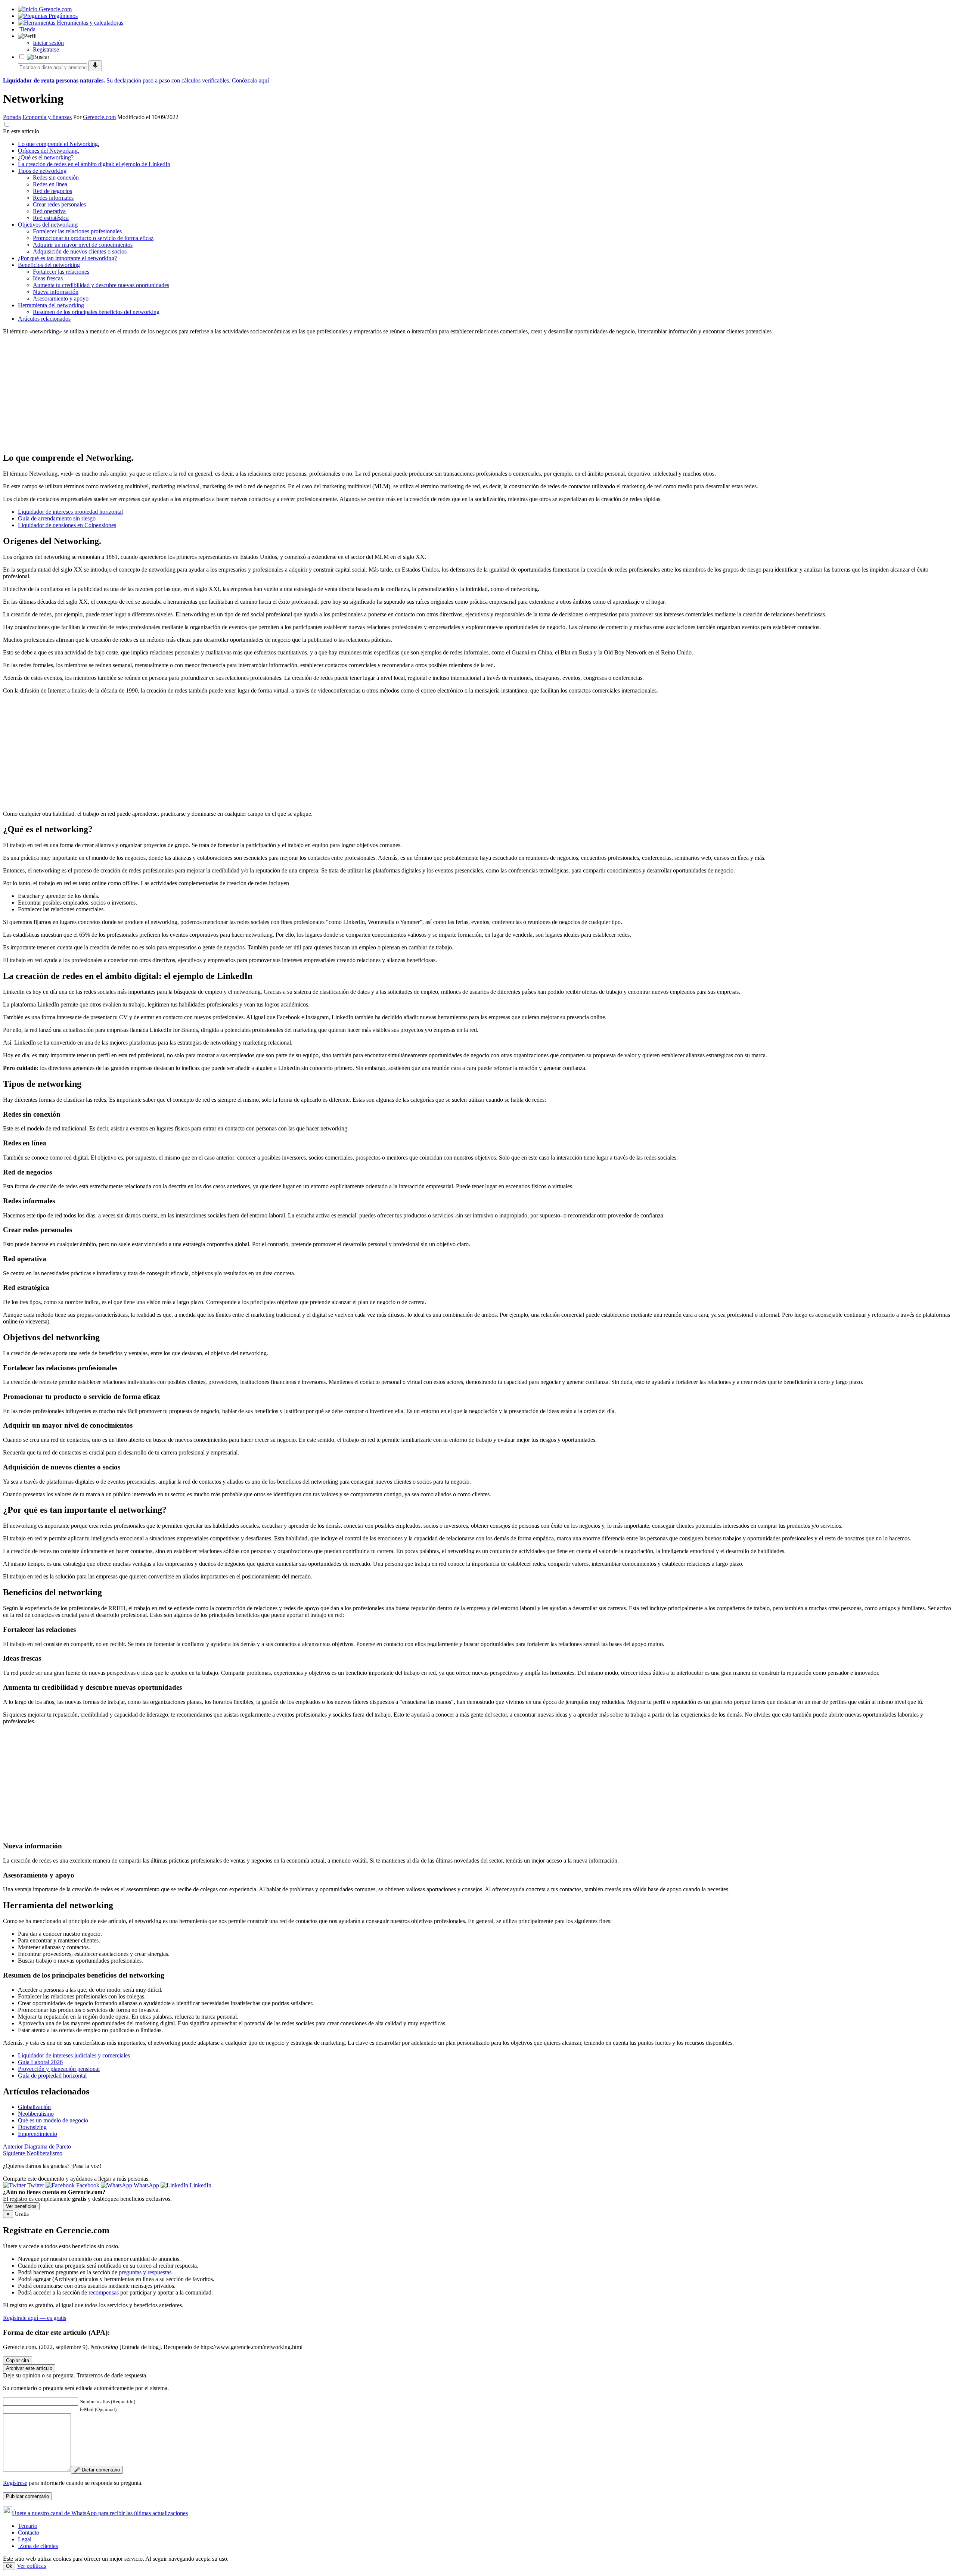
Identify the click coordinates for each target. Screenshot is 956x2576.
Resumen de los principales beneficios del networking (96, 312)
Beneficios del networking (49, 265)
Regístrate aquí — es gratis (35, 2318)
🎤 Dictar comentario (97, 2470)
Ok (9, 2566)
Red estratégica (51, 218)
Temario (28, 2526)
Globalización (34, 2107)
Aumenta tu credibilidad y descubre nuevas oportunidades (101, 285)
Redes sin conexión (56, 178)
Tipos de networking (42, 171)
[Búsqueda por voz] (95, 66)
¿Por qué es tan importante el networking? (67, 258)
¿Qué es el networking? (46, 157)
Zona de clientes (38, 2546)
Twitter (36, 2185)
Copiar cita (18, 2360)
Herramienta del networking (51, 305)
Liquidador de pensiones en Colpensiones (67, 525)
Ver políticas (31, 2566)
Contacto (29, 2533)
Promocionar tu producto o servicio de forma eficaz (93, 238)
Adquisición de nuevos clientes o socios (80, 251)
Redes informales (53, 198)
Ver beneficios (21, 2206)
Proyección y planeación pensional (59, 2069)
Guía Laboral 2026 (40, 2062)
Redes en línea (50, 184)
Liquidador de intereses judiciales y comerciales (74, 2055)
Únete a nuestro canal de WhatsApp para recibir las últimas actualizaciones (100, 2513)
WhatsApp (146, 2185)
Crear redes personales (59, 204)
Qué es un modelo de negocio (53, 2120)
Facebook (88, 2185)
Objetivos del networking (48, 225)
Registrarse (46, 49)
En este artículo (21, 131)
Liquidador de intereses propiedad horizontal (70, 512)
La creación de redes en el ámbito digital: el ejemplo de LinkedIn (94, 164)
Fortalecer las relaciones (61, 272)
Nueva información (56, 292)
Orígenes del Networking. (49, 151)
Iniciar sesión (48, 43)
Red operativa (49, 211)
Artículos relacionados (44, 319)
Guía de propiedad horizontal (52, 2076)
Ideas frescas (48, 278)
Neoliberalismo (36, 2114)
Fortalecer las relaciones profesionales (77, 231)
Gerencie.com (99, 117)
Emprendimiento (38, 2134)
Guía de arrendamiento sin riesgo (57, 518)
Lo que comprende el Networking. (59, 144)
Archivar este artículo (29, 2368)
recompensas (104, 2292)
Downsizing (32, 2127)
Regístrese (15, 2483)
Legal (25, 2539)
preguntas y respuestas (145, 2272)
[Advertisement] (227, 393)
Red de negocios (52, 191)
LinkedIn (200, 2185)
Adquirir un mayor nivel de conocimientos (83, 245)
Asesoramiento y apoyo (61, 298)
